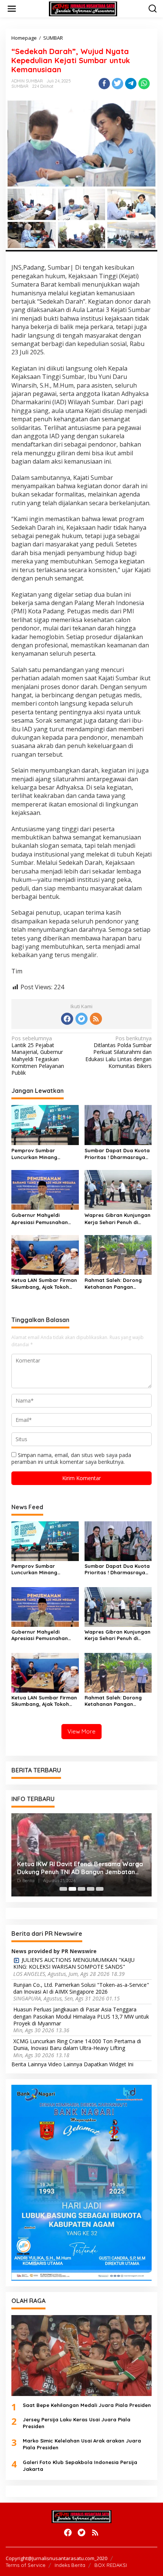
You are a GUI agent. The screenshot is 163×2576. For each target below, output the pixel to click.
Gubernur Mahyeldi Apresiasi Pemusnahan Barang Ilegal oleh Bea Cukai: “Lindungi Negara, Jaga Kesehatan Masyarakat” (42, 1219)
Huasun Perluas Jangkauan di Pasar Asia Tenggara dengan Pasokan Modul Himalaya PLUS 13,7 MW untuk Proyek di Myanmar (81, 2016)
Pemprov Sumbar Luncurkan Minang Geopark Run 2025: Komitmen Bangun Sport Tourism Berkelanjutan (42, 1154)
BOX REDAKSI (111, 2565)
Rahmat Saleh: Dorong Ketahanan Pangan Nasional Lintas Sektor (113, 1284)
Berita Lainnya (29, 2064)
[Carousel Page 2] (72, 1889)
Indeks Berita (70, 2565)
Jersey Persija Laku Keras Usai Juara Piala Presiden (77, 2423)
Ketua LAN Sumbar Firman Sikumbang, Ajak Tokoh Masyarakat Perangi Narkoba (44, 1284)
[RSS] (96, 1019)
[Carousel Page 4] (91, 1889)
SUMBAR (20, 86)
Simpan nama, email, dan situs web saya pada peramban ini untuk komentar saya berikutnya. (71, 1458)
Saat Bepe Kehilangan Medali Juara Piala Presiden (87, 2405)
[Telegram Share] (131, 84)
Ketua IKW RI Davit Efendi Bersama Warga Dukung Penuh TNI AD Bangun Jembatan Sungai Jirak (80, 1868)
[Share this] (104, 84)
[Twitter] (81, 1019)
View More (81, 1731)
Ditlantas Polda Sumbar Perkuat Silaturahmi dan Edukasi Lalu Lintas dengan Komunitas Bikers (118, 1052)
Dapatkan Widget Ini (109, 2064)
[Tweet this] (118, 84)
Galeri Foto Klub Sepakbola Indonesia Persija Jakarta (80, 2466)
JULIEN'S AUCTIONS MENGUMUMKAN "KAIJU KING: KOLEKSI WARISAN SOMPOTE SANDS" (74, 1963)
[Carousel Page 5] (100, 1889)
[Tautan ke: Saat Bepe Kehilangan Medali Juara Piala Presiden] (81, 2355)
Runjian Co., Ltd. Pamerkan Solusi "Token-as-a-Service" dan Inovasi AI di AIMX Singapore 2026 (81, 1988)
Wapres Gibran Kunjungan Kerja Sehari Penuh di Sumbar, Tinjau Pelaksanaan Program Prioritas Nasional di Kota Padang (118, 1219)
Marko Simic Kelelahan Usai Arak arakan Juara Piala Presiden (82, 2444)
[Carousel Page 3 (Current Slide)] (81, 1889)
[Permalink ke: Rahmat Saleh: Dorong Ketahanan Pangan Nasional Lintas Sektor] (118, 1254)
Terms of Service (26, 2565)
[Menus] (12, 9)
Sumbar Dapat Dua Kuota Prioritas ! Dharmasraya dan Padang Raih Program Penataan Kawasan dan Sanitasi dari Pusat (117, 1154)
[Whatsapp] (144, 84)
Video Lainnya (65, 2064)
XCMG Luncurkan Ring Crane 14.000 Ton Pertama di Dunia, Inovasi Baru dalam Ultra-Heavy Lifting (77, 2045)
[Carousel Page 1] (63, 1889)
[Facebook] (67, 1019)
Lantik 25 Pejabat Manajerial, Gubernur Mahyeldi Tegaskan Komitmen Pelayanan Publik (38, 1056)
